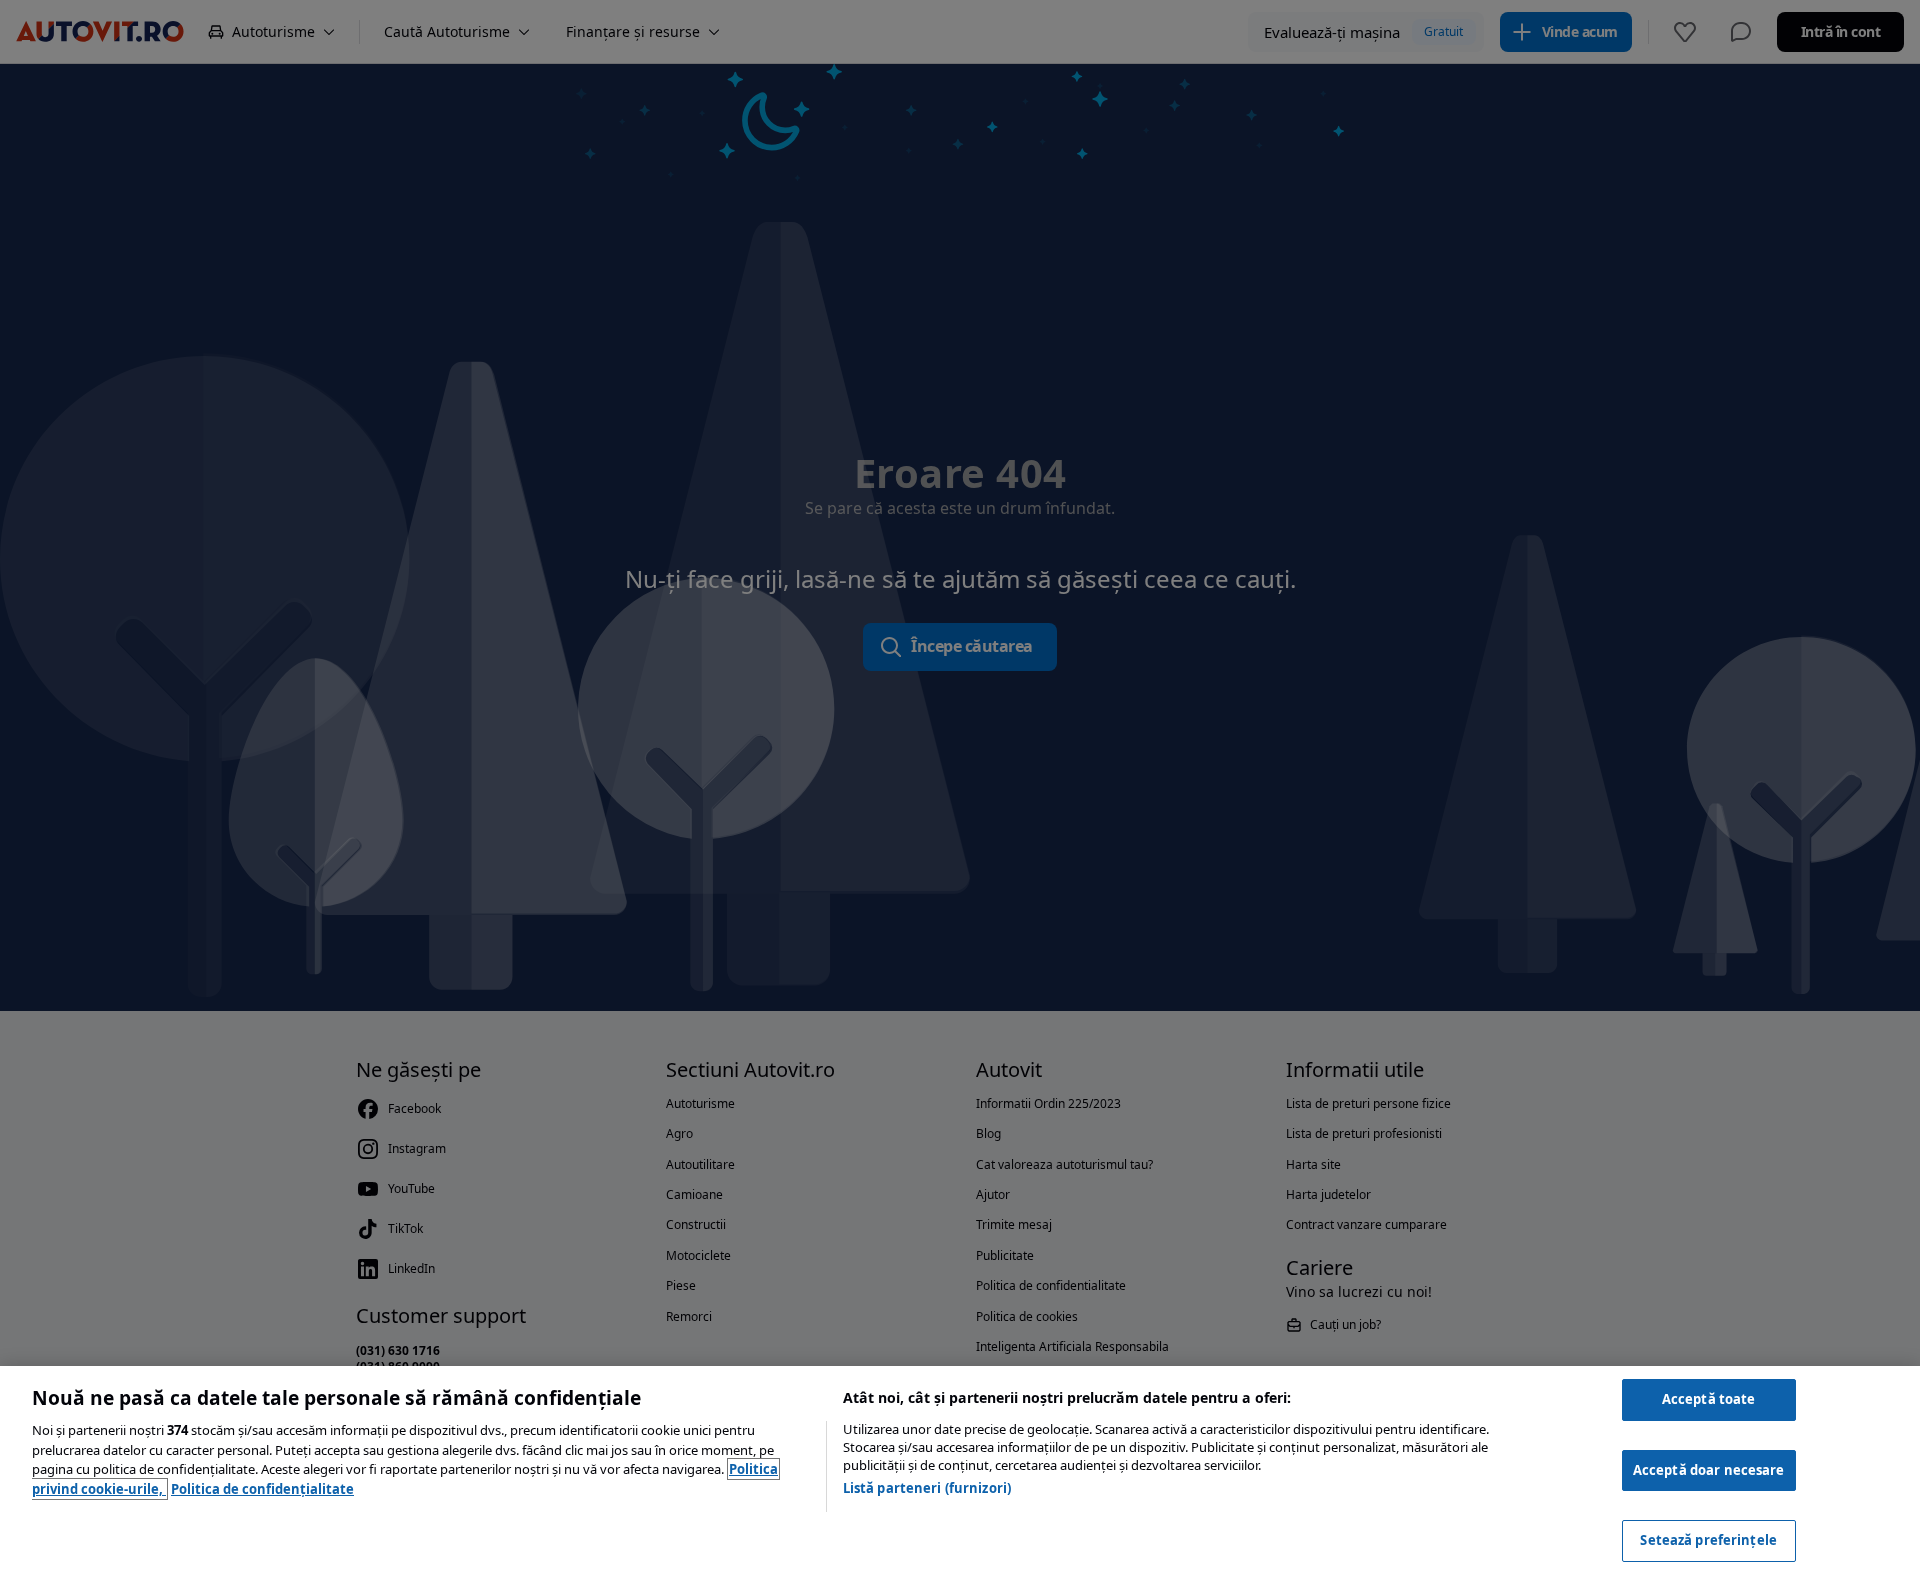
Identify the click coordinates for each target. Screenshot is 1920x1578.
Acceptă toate (1709, 1399)
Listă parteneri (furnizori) (927, 1488)
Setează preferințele (1708, 1540)
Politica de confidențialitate (262, 1489)
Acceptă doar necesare (1709, 1470)
